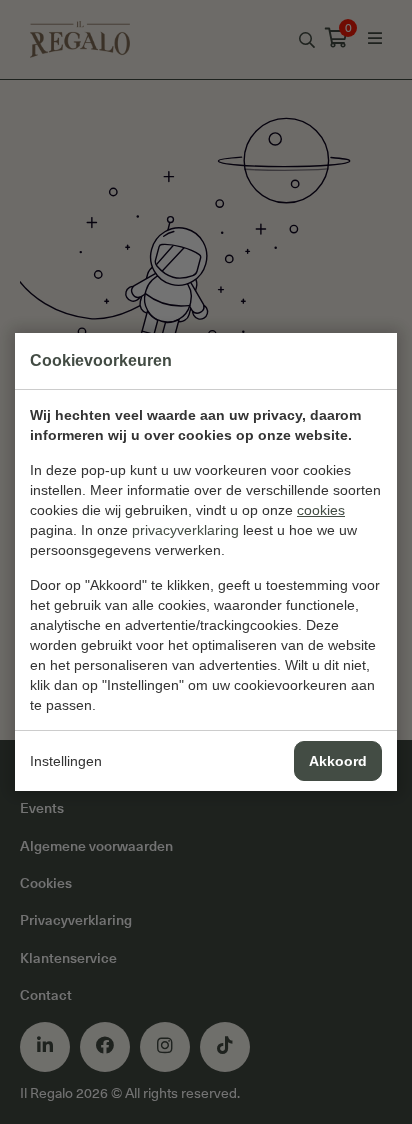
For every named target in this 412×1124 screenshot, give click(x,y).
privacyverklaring (185, 530)
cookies (321, 510)
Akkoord (338, 761)
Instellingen (66, 761)
